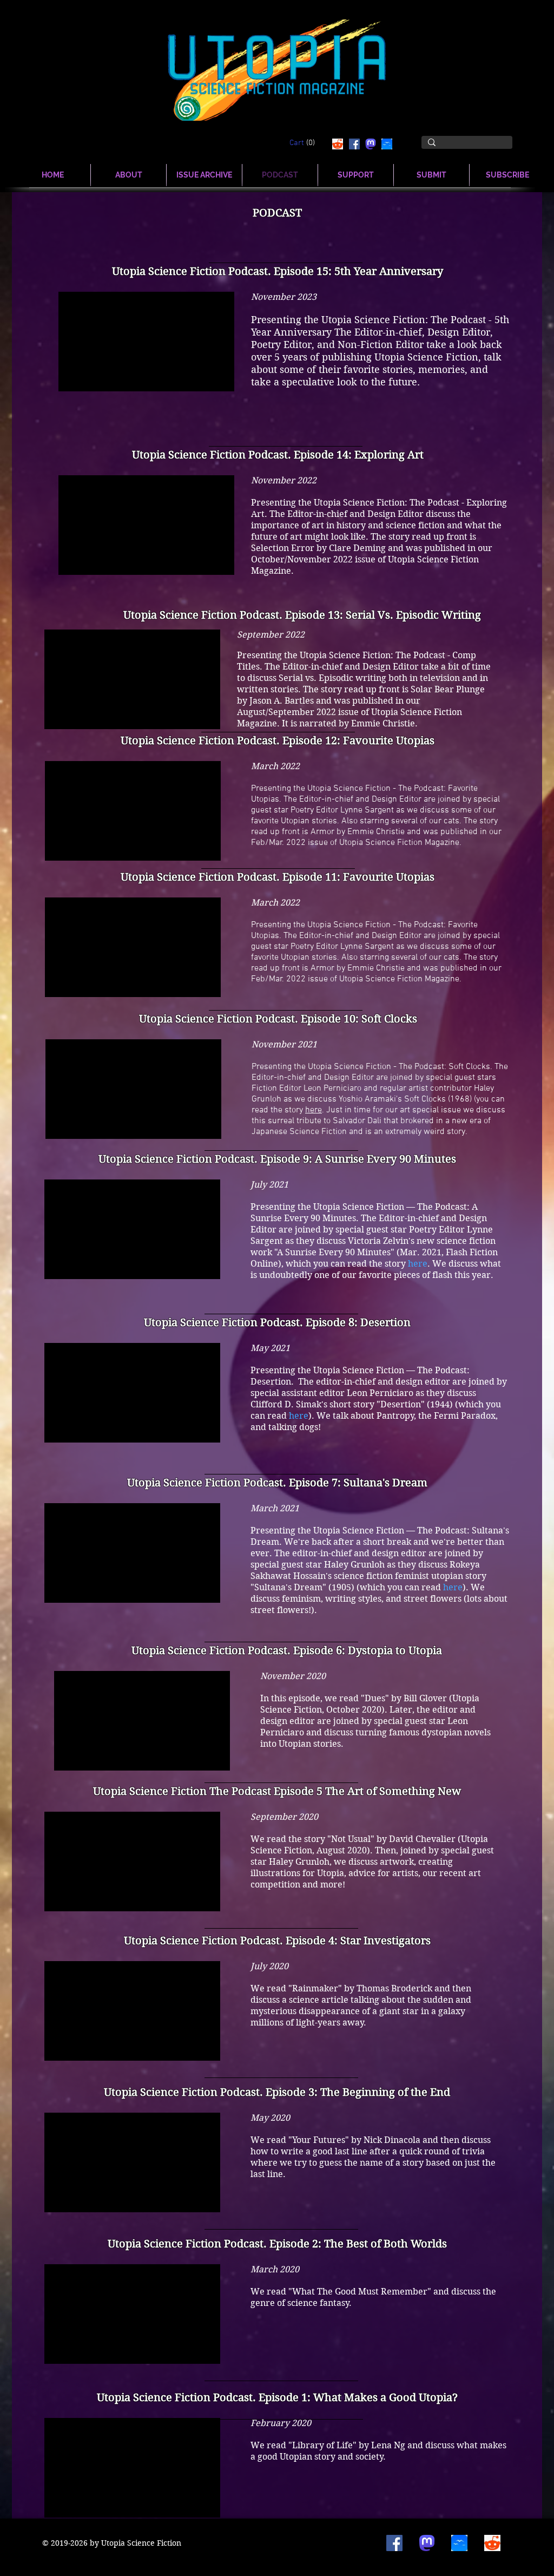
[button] (304, 142)
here (314, 1110)
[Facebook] (354, 144)
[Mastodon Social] (371, 144)
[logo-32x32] (387, 144)
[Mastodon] (427, 2543)
